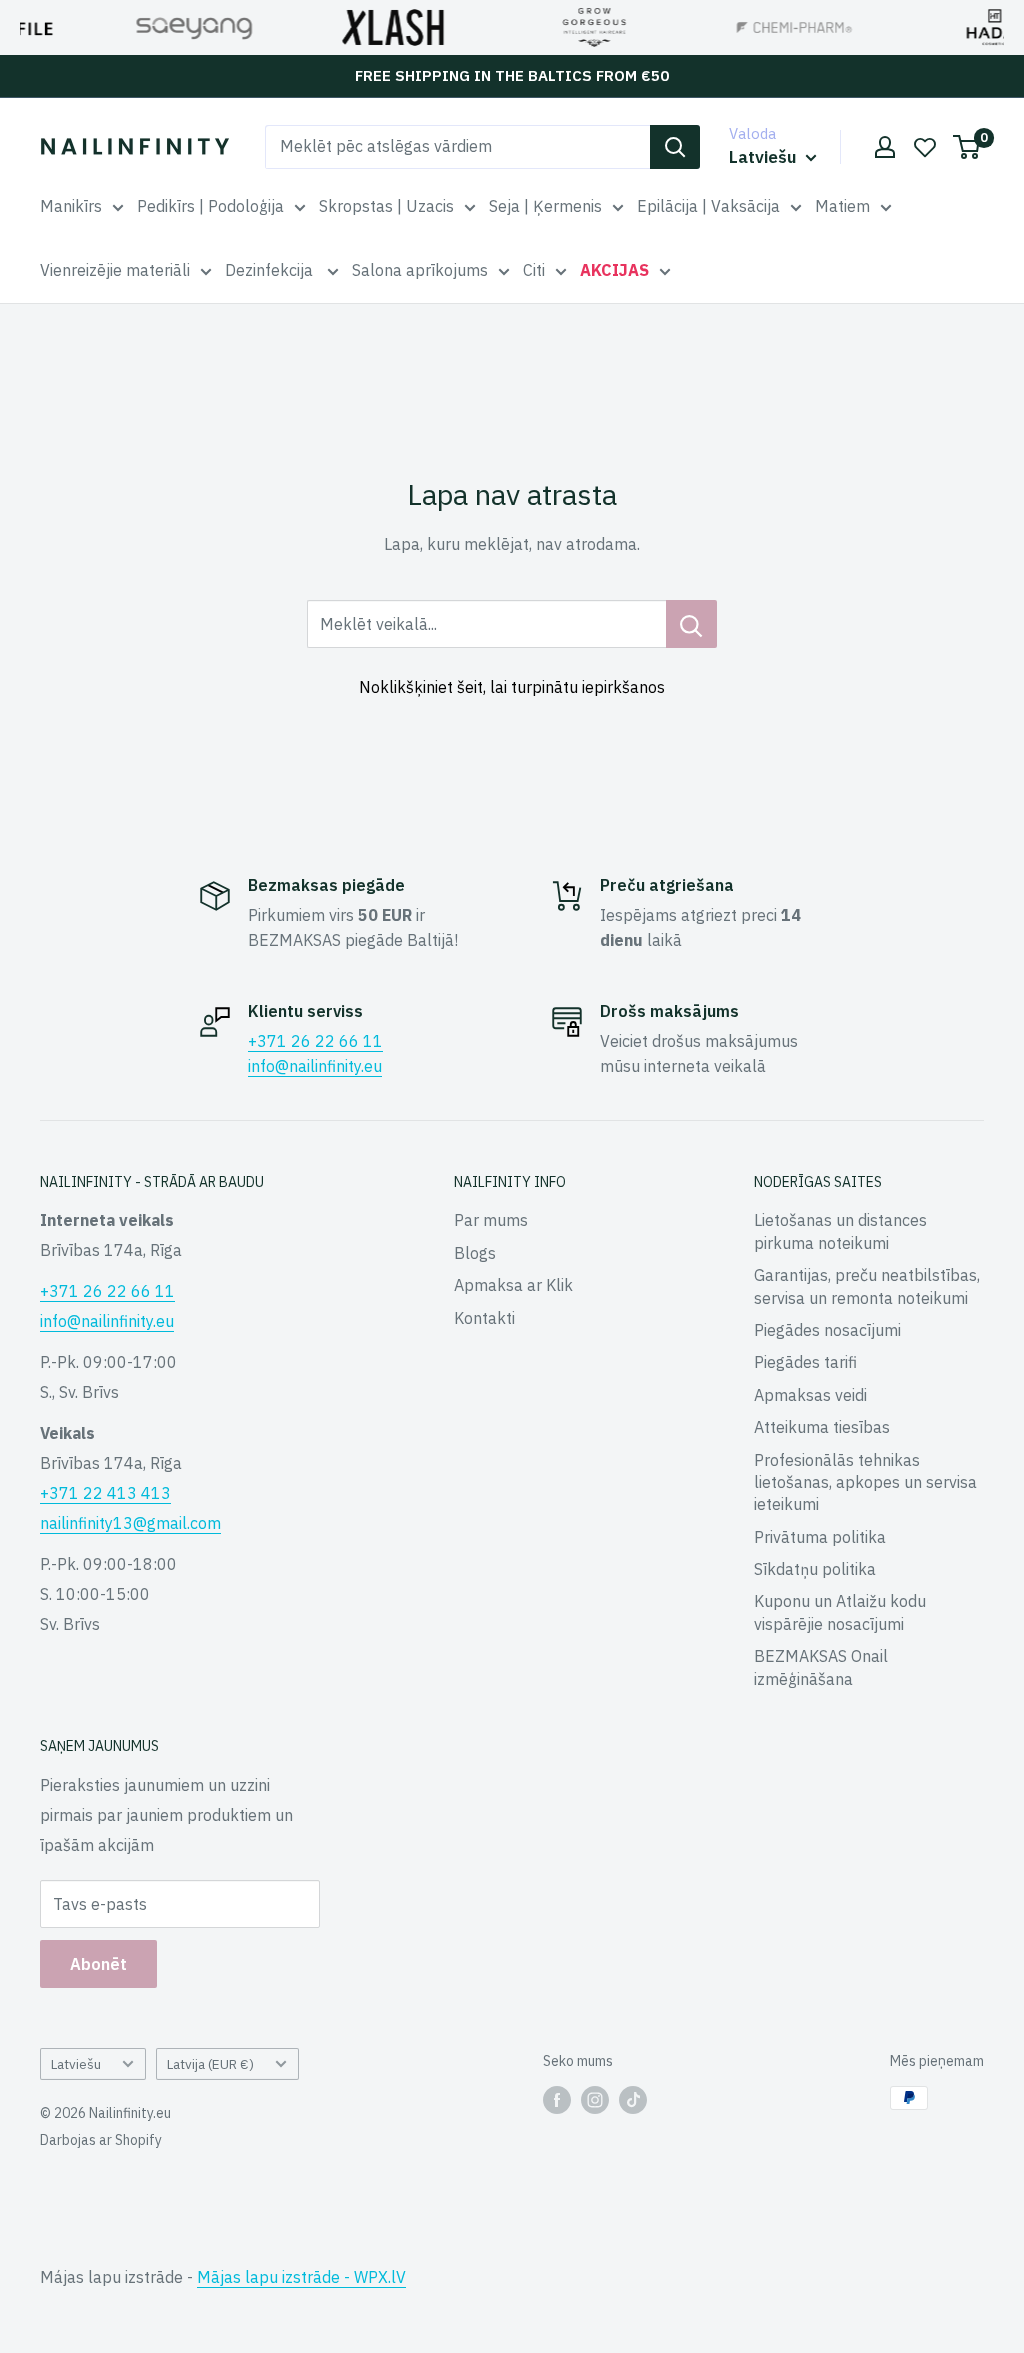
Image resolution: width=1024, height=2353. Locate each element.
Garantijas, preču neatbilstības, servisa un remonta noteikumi (867, 1286)
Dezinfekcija (271, 270)
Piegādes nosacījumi (827, 1330)
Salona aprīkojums (420, 270)
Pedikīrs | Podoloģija (210, 206)
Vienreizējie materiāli (115, 270)
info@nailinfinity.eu (315, 1066)
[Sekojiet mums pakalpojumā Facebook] (557, 2100)
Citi (534, 270)
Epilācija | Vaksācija (708, 206)
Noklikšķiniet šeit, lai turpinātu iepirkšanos (512, 687)
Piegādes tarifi (805, 1362)
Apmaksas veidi (810, 1395)
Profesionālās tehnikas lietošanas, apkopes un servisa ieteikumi (865, 1482)
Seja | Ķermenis (545, 206)
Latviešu (76, 2064)
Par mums (491, 1220)
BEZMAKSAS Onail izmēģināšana (821, 1667)
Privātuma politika (820, 1537)
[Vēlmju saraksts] (925, 147)
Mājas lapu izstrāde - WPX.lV (301, 2277)
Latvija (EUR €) (210, 2064)
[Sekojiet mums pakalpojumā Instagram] (595, 2100)
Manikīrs (71, 206)
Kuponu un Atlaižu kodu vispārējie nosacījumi (840, 1612)
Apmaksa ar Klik (513, 1285)
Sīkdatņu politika (815, 1569)
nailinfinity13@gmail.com (130, 1523)
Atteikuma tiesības (822, 1427)
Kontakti (484, 1318)
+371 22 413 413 (105, 1493)
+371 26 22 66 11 (315, 1041)
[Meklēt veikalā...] (691, 624)
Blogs (475, 1253)
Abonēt (98, 1964)
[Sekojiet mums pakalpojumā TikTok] (633, 2100)
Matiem (842, 206)
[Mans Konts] (885, 147)
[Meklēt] (675, 147)
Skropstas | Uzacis (386, 206)
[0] (967, 147)
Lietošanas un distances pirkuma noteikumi (840, 1231)
